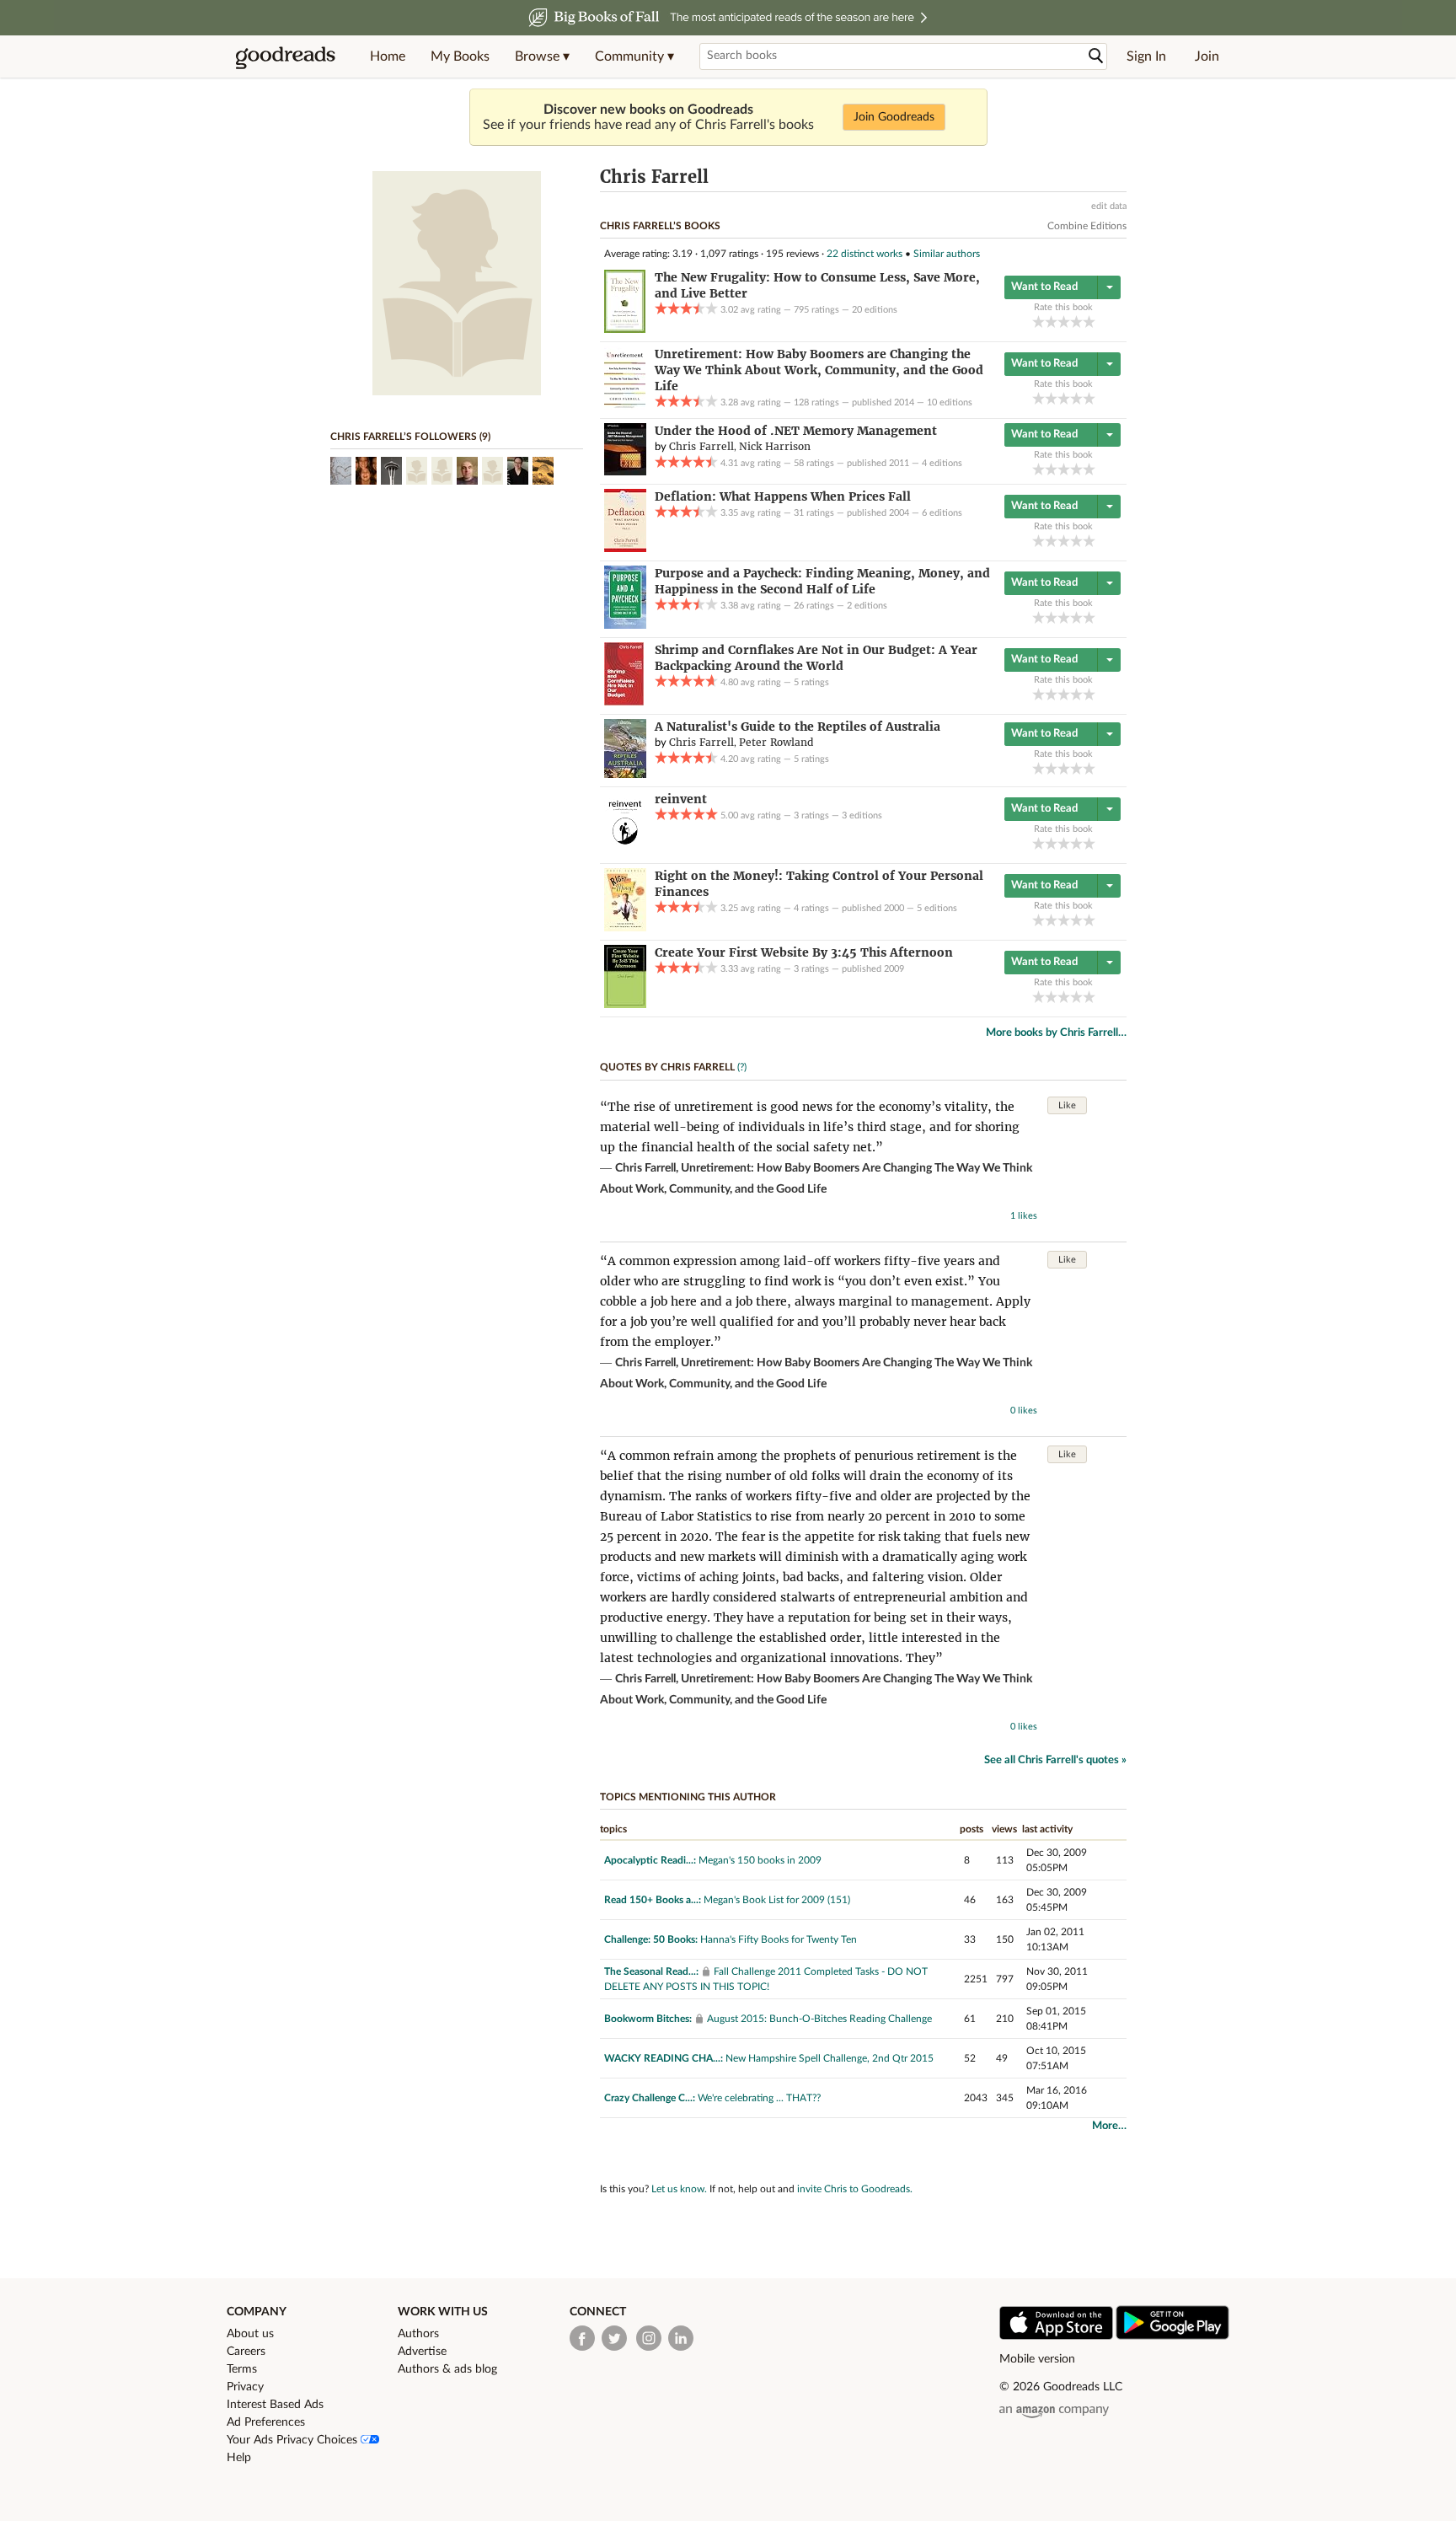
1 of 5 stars (1038, 322)
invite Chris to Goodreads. (855, 2189)
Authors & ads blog (447, 2369)
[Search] (1096, 56)
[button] (542, 56)
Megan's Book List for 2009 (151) (777, 1900)
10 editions (950, 402)
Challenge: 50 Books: (651, 1939)
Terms (242, 2369)
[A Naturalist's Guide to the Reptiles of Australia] (625, 775)
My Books (460, 56)
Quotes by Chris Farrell (667, 1067)
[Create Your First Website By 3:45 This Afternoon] (625, 1005)
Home (388, 56)
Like (1067, 1105)
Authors (418, 2334)
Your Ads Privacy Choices (294, 2440)
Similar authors (947, 254)
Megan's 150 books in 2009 (760, 1860)
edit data (1109, 206)
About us (250, 2334)
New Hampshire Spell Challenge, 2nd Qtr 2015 (830, 2058)
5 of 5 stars (1089, 322)
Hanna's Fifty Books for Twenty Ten (779, 1939)
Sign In (1146, 56)
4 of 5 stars (1076, 322)
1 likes (1024, 1216)
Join (1207, 56)
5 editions (937, 908)
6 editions (942, 513)
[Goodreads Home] (286, 56)
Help (239, 2458)
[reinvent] (625, 851)
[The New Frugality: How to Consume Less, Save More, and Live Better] (625, 330)
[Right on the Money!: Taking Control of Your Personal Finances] (625, 928)
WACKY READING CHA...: (664, 2058)
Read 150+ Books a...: (653, 1900)
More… (1109, 2126)
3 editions (862, 815)
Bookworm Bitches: (648, 2019)
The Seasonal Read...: (651, 1971)
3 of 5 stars (1064, 322)
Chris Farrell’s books (660, 226)
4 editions (942, 463)
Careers (246, 2352)
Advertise (422, 2352)
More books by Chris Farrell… (1056, 1033)
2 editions (867, 606)
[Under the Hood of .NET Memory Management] (625, 472)
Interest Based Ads (275, 2405)
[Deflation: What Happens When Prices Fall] (625, 549)
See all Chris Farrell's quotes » (1055, 1760)
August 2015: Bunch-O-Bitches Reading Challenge (819, 2019)
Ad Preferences (266, 2422)
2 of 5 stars (1051, 322)
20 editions (875, 310)
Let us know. (679, 2189)
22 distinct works (864, 254)
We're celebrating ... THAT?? (759, 2098)
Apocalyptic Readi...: (650, 1860)
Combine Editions (1087, 226)
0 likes (1024, 1411)
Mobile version (1037, 2359)
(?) (742, 1067)
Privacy (245, 2387)
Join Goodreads (894, 117)
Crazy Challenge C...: (650, 2098)
